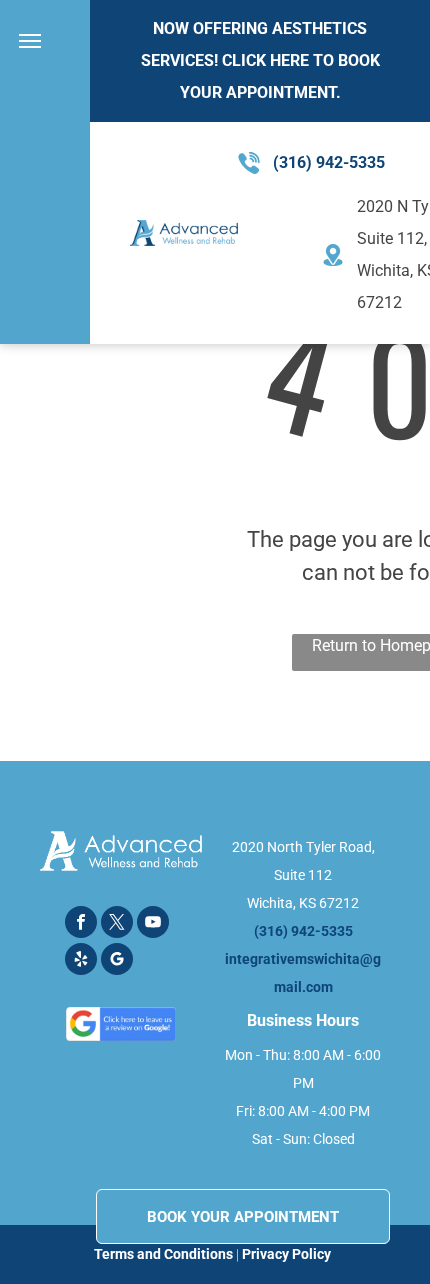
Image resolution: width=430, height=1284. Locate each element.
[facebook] (81, 924)
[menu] (30, 41)
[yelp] (81, 961)
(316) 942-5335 (329, 162)
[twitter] (117, 924)
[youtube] (153, 924)
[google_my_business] (117, 961)
